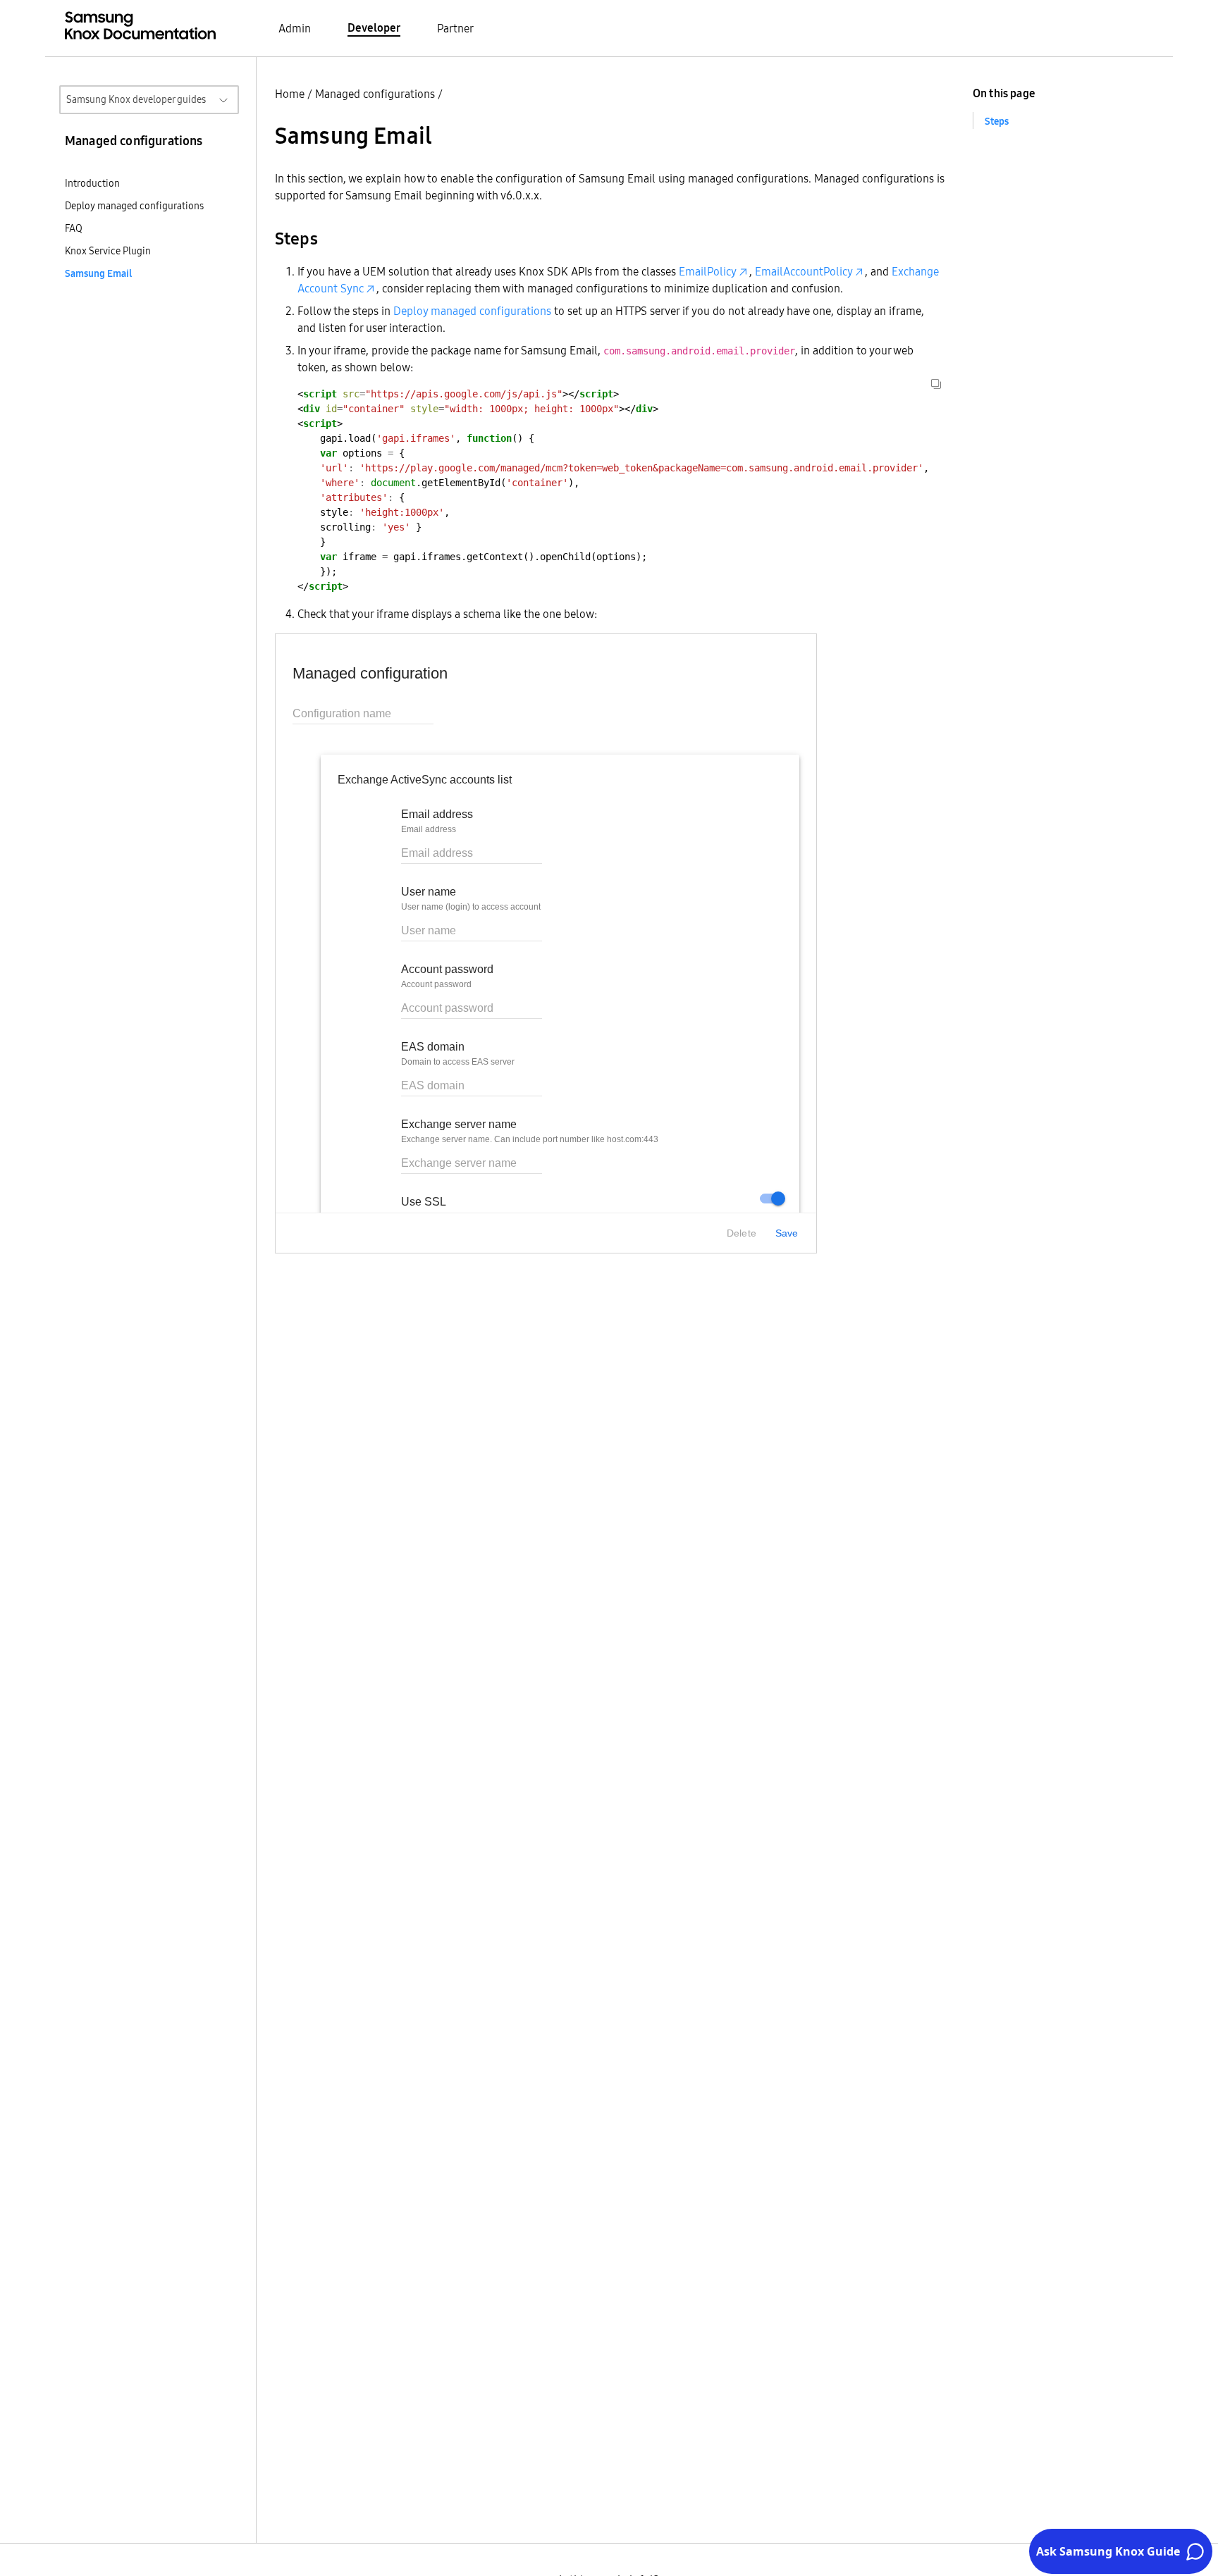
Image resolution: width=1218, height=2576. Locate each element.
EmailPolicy (708, 271)
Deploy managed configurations (134, 206)
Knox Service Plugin (108, 251)
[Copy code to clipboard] (936, 384)
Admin (295, 28)
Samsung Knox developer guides (136, 99)
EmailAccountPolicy (804, 271)
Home (290, 94)
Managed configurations (375, 94)
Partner (455, 28)
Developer (374, 27)
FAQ (74, 228)
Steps (997, 121)
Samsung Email (98, 273)
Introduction (92, 183)
